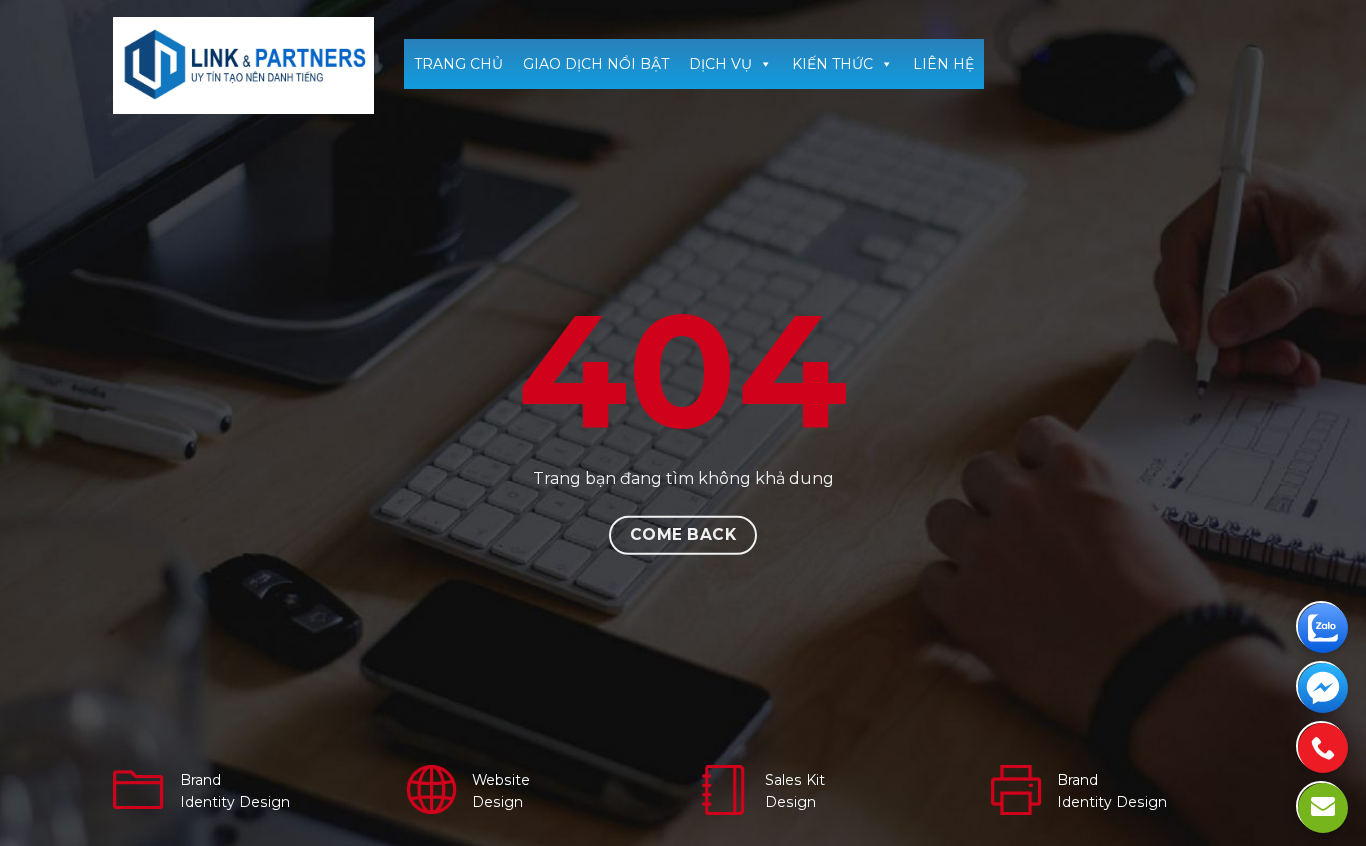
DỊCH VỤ (720, 64)
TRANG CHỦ (458, 64)
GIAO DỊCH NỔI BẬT (596, 64)
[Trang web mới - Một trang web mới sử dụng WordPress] (243, 65)
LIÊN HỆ (943, 64)
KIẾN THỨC (832, 64)
